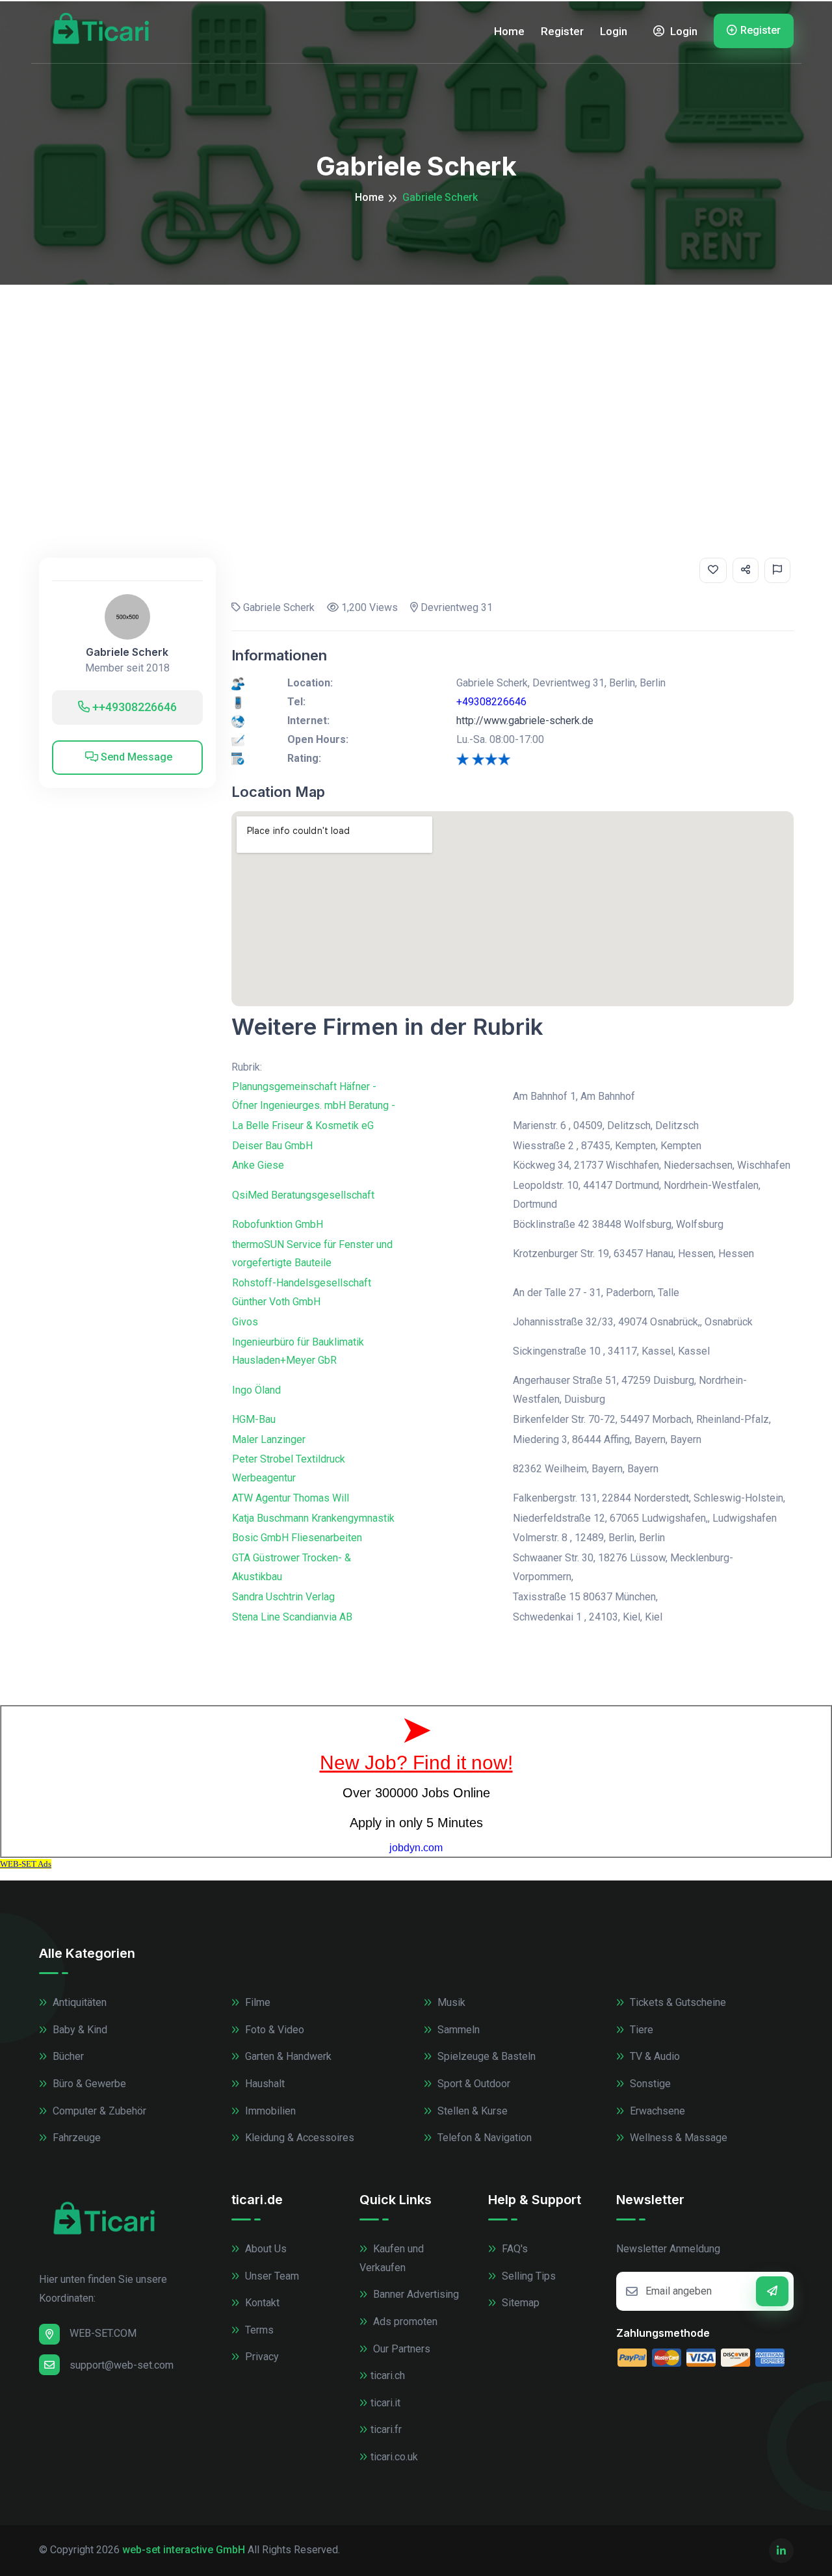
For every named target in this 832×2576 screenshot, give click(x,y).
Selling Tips (527, 2276)
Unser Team (271, 2276)
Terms (258, 2330)
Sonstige (649, 2084)
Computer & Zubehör (98, 2111)
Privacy (261, 2357)
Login (614, 31)
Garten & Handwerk (287, 2056)
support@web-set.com (122, 2365)
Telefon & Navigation (483, 2138)
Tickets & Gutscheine (677, 2002)
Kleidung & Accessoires (298, 2138)
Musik (450, 2002)
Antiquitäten (78, 2002)
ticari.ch (388, 2375)
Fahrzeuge (75, 2138)
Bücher (67, 2056)
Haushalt (264, 2084)
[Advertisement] (416, 382)
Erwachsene (656, 2111)
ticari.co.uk (394, 2457)
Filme (256, 2002)
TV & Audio (654, 2056)
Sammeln (457, 2030)
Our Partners (400, 2349)
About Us (265, 2249)
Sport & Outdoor (473, 2084)
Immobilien (269, 2111)
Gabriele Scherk (127, 652)
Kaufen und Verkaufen (392, 2258)
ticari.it (385, 2403)
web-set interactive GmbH (184, 2550)
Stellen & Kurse (471, 2111)
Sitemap (519, 2303)
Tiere (640, 2030)
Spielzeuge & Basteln (485, 2056)
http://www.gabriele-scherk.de (525, 721)
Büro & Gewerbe (88, 2084)
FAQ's (513, 2249)
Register (562, 31)
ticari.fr (386, 2429)
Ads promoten (404, 2322)
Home (509, 31)
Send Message (135, 757)
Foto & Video (273, 2030)
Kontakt (261, 2303)
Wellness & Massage (677, 2138)
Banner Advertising (415, 2294)
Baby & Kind (79, 2030)
